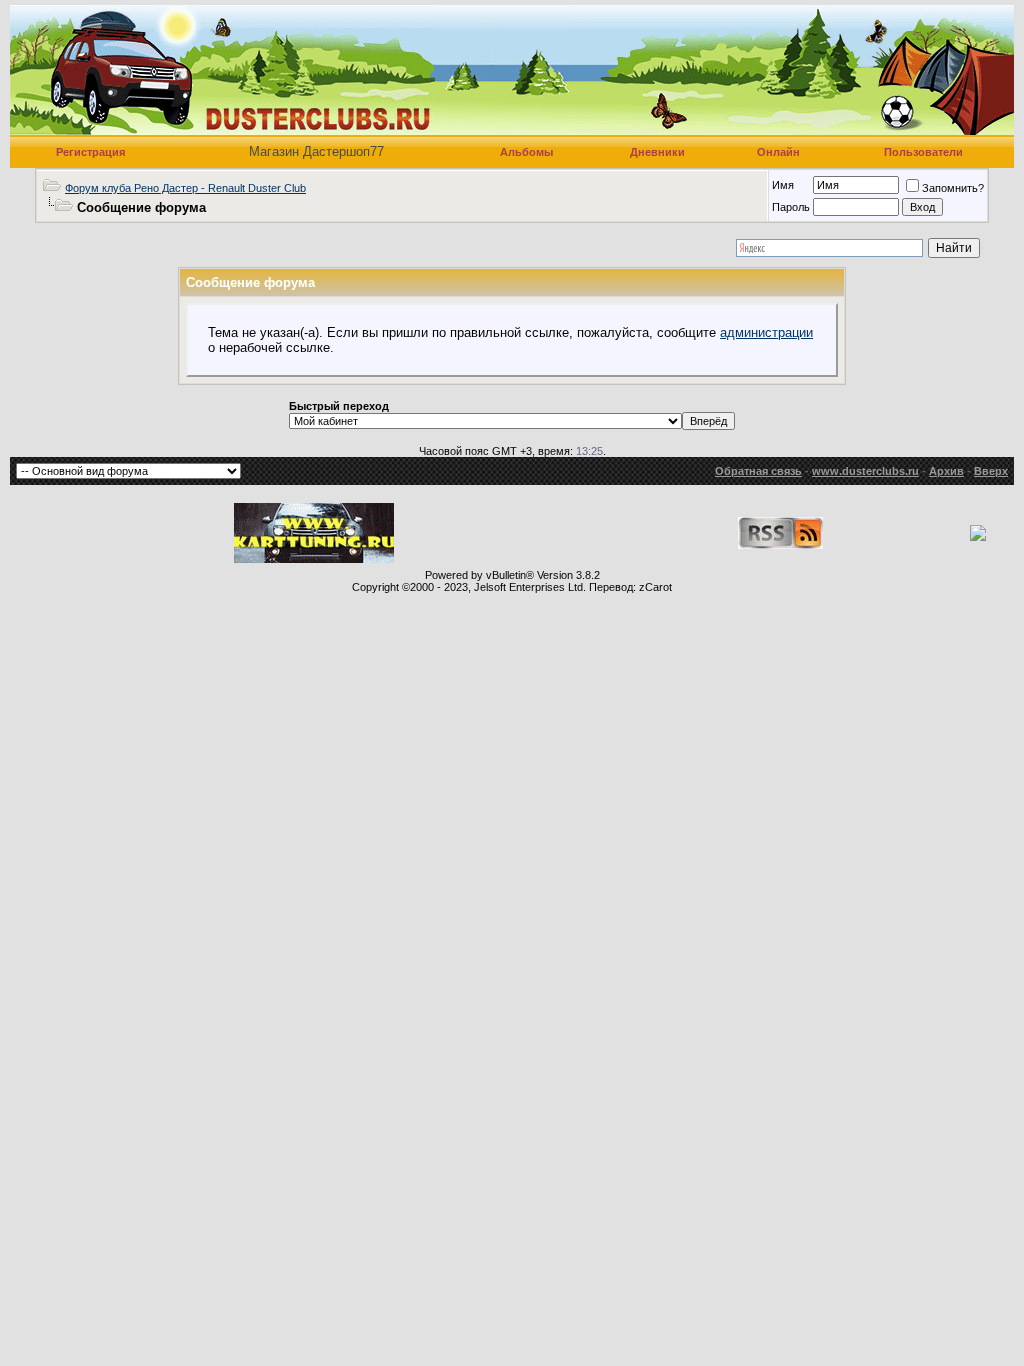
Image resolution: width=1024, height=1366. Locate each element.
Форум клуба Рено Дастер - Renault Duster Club (185, 188)
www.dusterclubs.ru (865, 471)
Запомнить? (953, 188)
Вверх (991, 471)
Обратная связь (758, 471)
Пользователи (923, 152)
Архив (946, 471)
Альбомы (526, 152)
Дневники (657, 152)
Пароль (791, 207)
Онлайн (778, 152)
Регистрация (90, 152)
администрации (766, 332)
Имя (783, 185)
